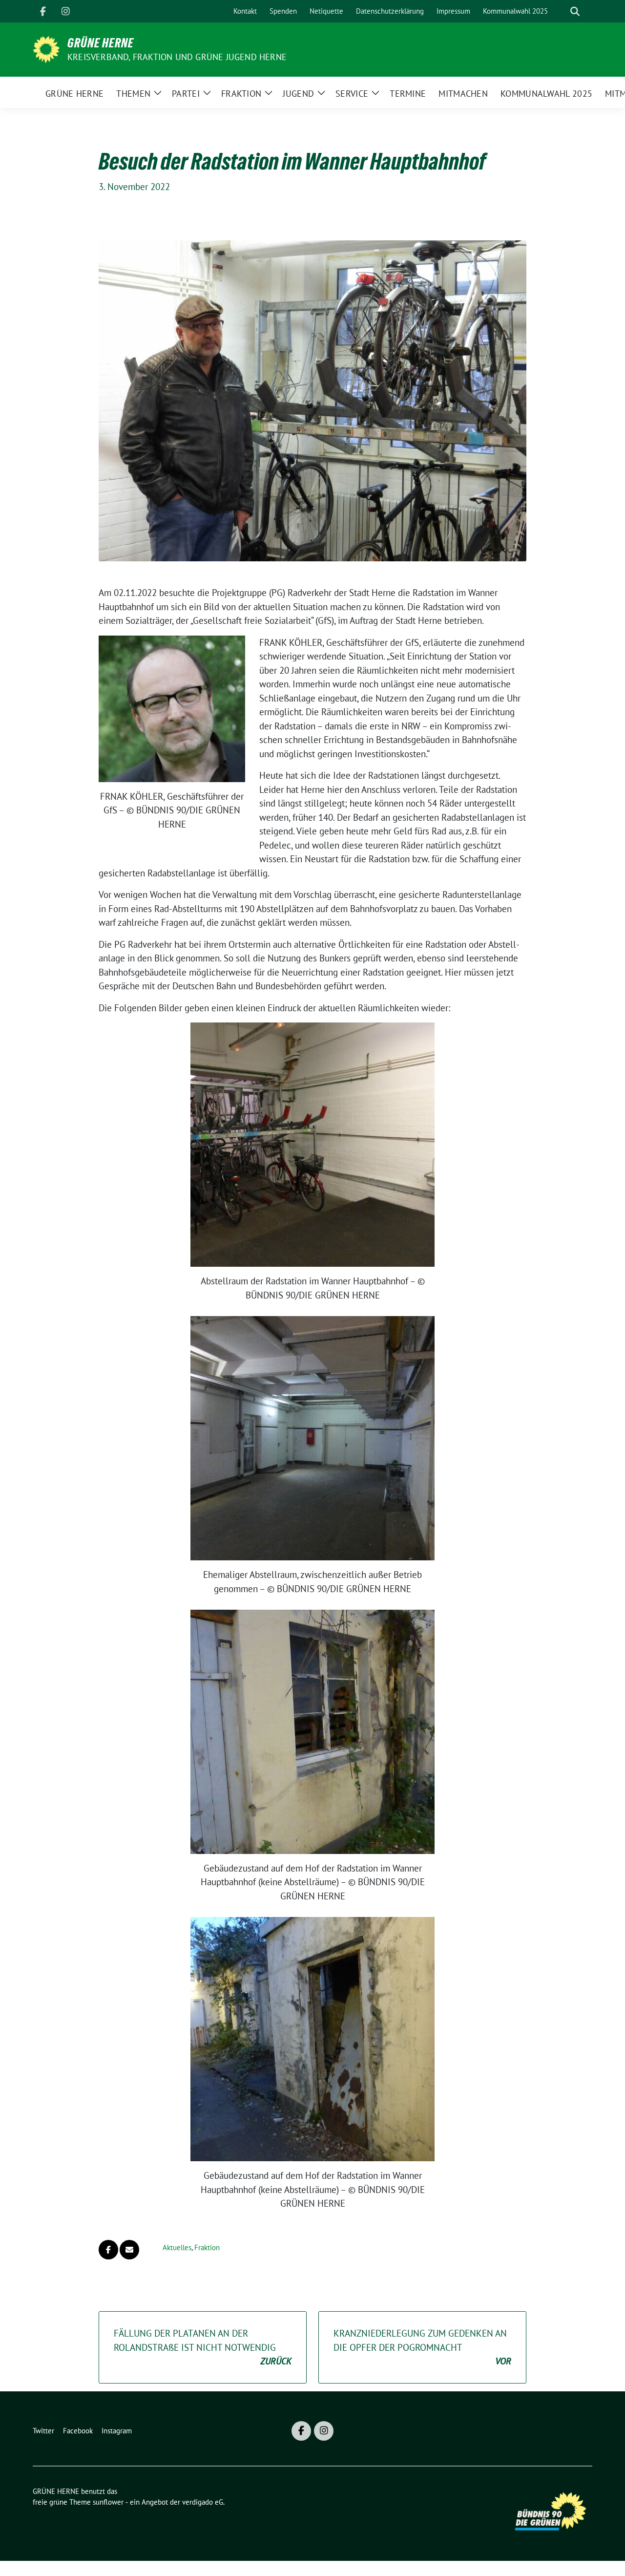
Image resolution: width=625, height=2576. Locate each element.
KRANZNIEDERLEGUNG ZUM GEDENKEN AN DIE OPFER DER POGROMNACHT (422, 2347)
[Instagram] (65, 11)
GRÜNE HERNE (101, 43)
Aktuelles (177, 2247)
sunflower (108, 2502)
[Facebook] (43, 11)
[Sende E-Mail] (129, 2250)
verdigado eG (203, 2502)
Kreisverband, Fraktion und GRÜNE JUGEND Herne (177, 57)
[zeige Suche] (575, 11)
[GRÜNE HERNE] (46, 48)
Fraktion (207, 2247)
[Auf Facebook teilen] (108, 2250)
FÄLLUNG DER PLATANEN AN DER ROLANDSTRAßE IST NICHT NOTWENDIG (203, 2347)
